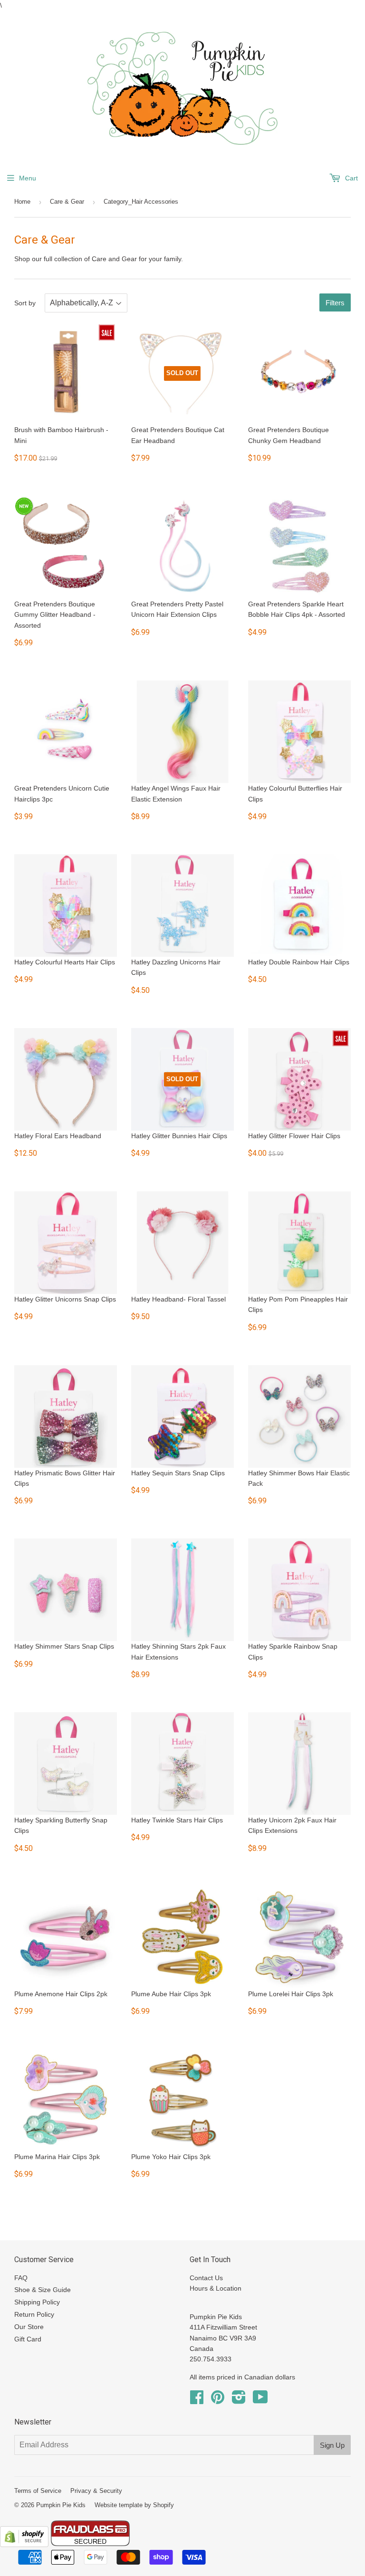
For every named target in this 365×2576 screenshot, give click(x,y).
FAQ (21, 2278)
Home (22, 202)
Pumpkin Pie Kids (61, 2505)
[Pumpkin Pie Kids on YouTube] (260, 2400)
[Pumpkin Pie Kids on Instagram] (239, 2400)
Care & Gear (67, 202)
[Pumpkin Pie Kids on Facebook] (197, 2400)
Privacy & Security (96, 2491)
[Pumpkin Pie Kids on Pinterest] (218, 2400)
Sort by (25, 303)
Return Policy (34, 2314)
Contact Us (206, 2278)
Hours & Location (216, 2288)
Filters (335, 303)
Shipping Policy (37, 2302)
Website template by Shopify (134, 2505)
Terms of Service (38, 2491)
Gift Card (28, 2339)
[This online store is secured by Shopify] (24, 2545)
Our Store (29, 2327)
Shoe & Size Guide (43, 2290)
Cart (351, 178)
